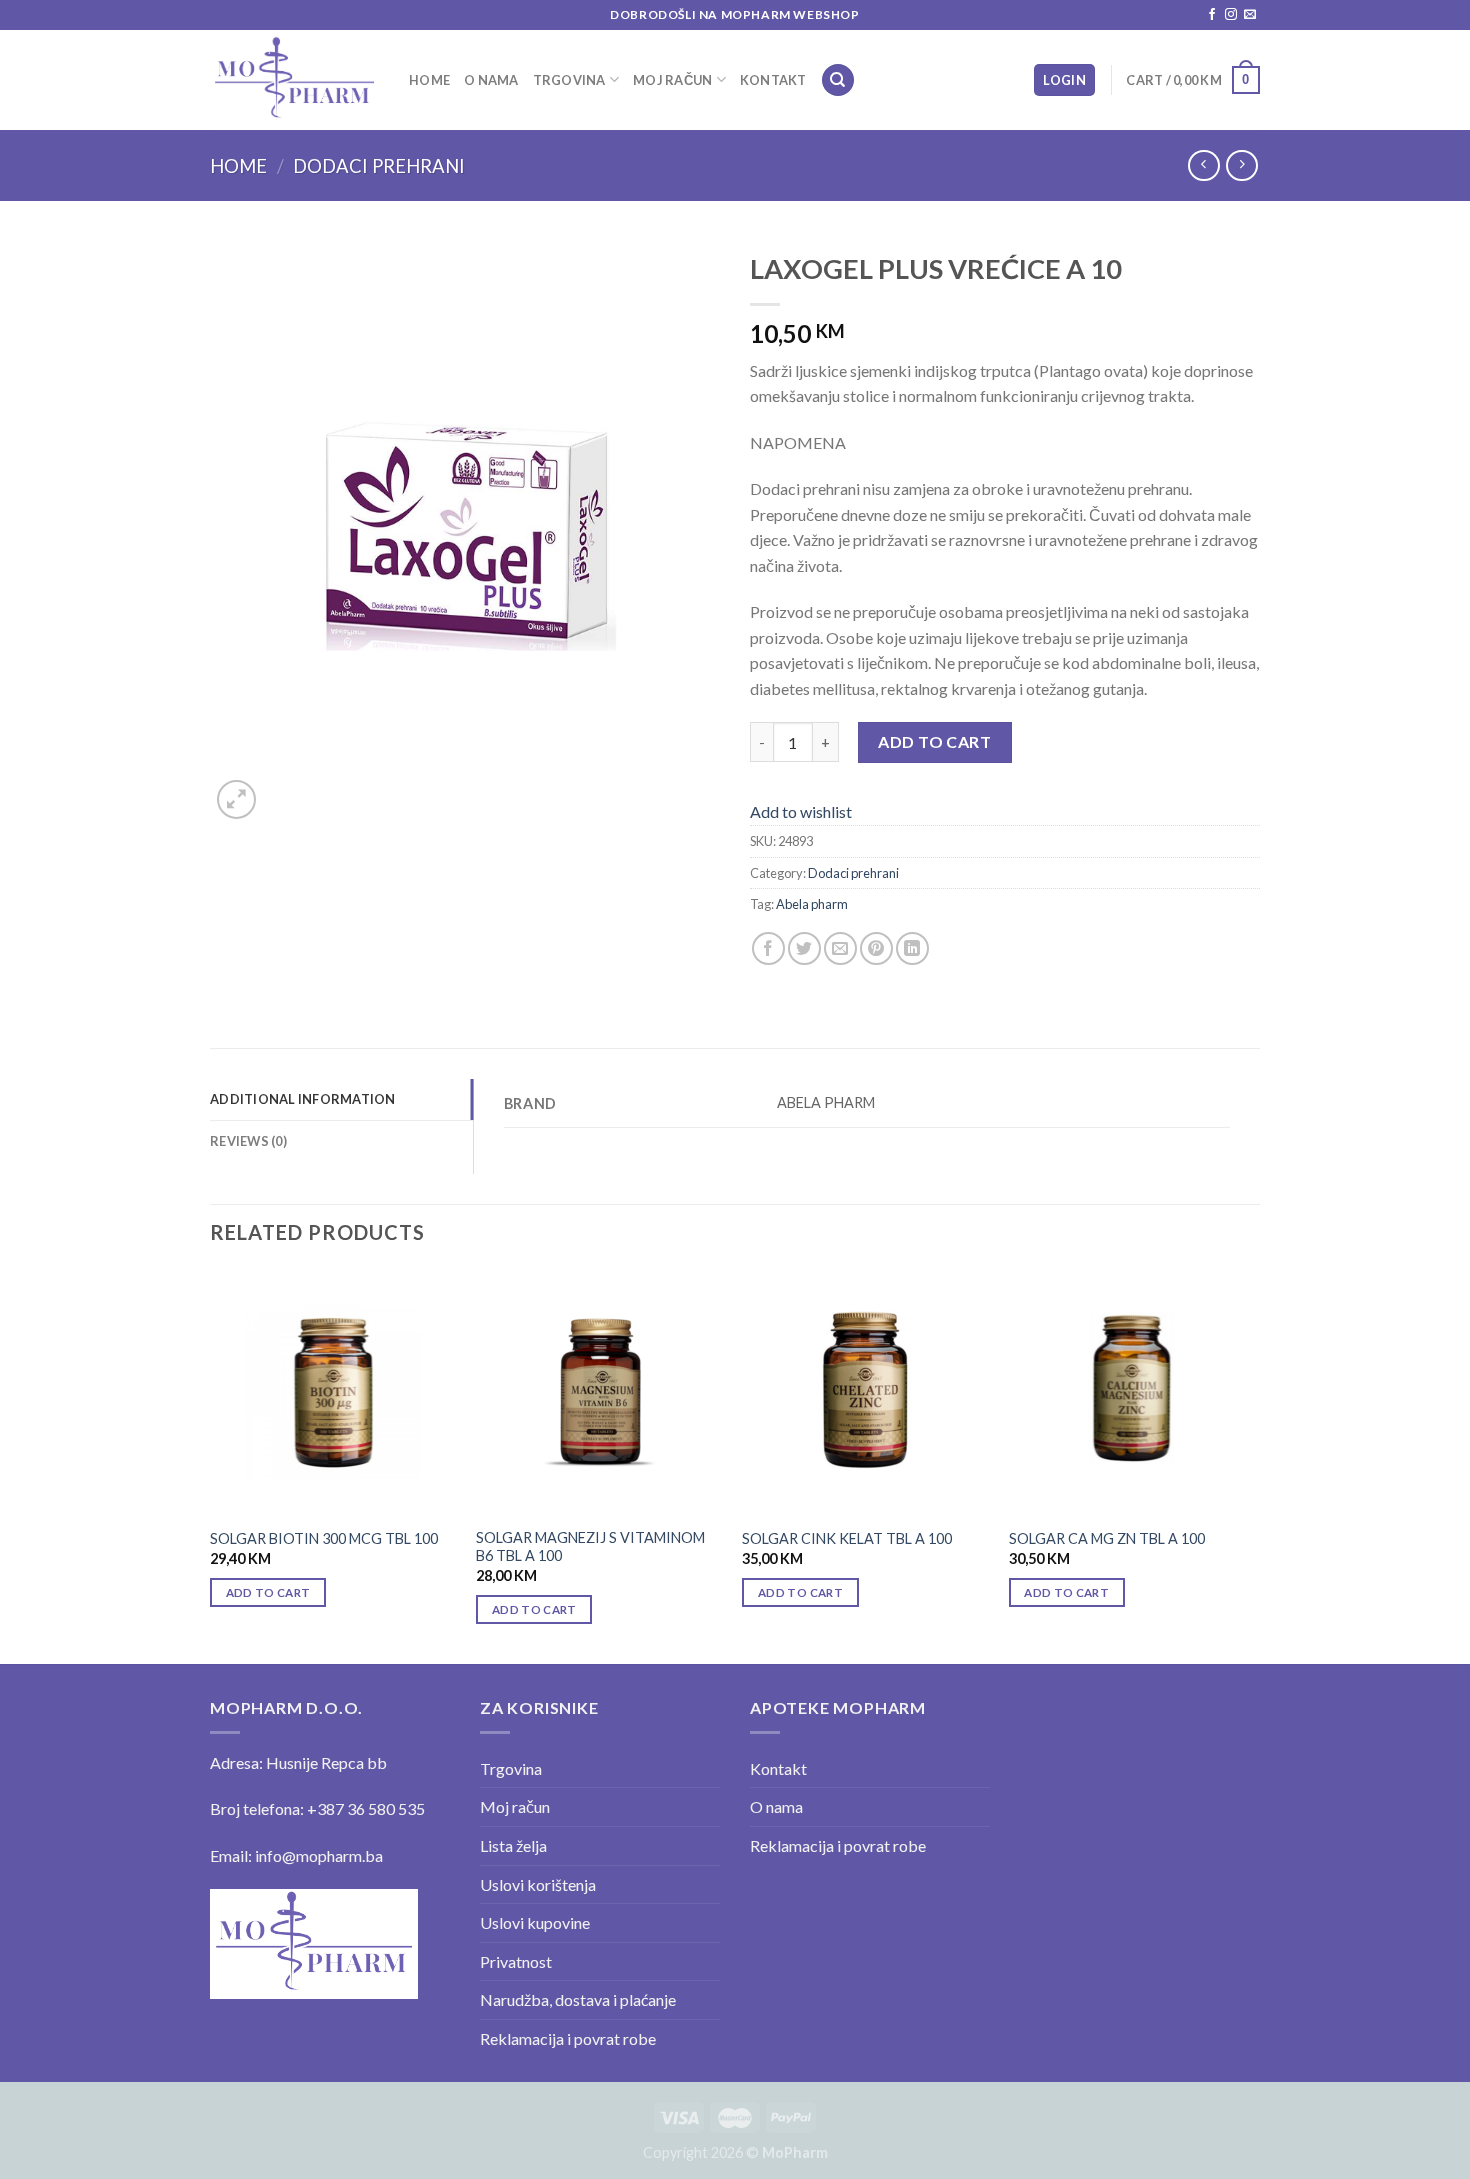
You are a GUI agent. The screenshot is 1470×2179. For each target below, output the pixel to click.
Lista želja (513, 1845)
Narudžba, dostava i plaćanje (578, 1999)
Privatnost (516, 1961)
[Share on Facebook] (768, 948)
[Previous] (211, 1464)
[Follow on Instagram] (1231, 15)
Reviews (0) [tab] (248, 1141)
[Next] (1254, 1464)
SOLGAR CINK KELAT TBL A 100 (847, 1538)
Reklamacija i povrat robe (568, 2038)
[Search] (838, 80)
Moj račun (672, 80)
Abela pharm (812, 904)
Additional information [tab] (303, 1099)
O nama (491, 80)
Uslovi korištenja (538, 1884)
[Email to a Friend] (840, 948)
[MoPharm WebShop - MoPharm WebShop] (294, 79)
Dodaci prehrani (379, 166)
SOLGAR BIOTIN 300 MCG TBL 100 (324, 1538)
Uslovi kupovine (535, 1922)
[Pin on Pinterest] (876, 948)
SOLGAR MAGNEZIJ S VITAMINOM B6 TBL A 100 (590, 1547)
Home (429, 80)
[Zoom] (236, 799)
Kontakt (773, 80)
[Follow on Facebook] (1212, 15)
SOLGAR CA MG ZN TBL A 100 (1107, 1538)
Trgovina (569, 80)
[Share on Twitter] (804, 948)
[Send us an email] (1250, 15)
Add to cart (934, 741)
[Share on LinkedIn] (912, 948)
